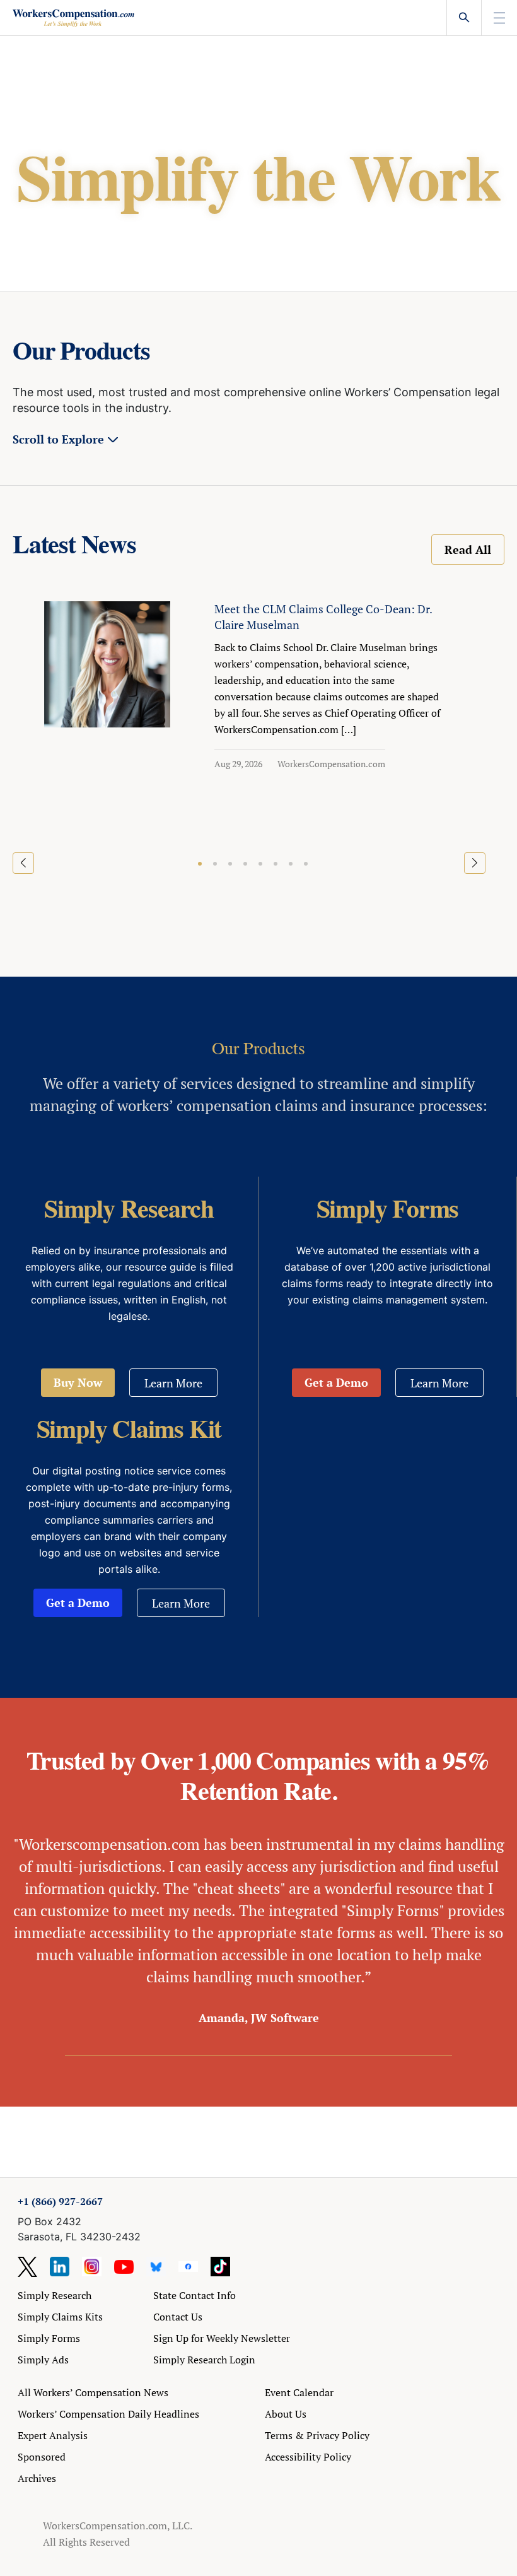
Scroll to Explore (58, 439)
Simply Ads (43, 2360)
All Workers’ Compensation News (93, 2392)
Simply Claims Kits (60, 2317)
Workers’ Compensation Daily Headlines (108, 2414)
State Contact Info (195, 2295)
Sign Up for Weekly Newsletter (222, 2338)
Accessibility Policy (308, 2457)
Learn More (173, 1383)
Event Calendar (299, 2392)
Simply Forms (49, 2338)
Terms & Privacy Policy (317, 2435)
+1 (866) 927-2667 (60, 2201)
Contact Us (178, 2317)
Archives (37, 2478)
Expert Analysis (53, 2435)
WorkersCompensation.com (331, 764)
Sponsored (42, 2457)
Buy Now (78, 1382)
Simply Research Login (204, 2360)
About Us (286, 2414)
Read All (468, 550)
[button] (200, 864)
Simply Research (55, 2295)
